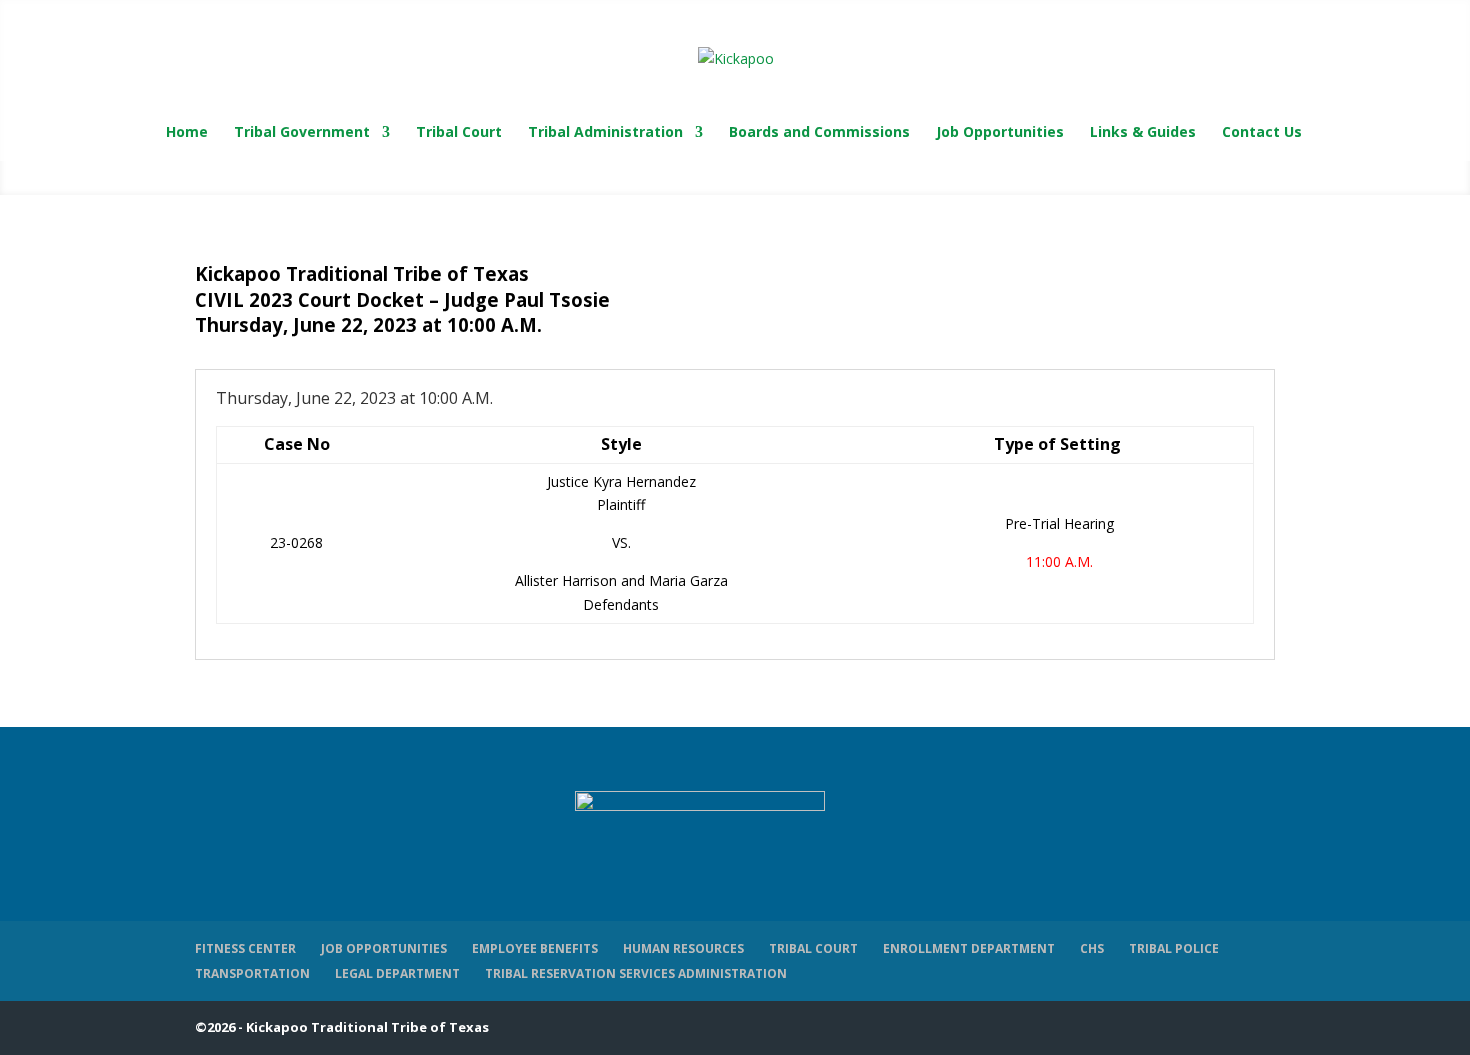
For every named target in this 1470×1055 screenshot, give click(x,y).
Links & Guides (1143, 133)
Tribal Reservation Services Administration (636, 973)
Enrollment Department (969, 948)
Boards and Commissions (819, 133)
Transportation (252, 973)
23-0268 (296, 542)
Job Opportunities (1000, 133)
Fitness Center (245, 948)
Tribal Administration (605, 133)
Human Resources (683, 948)
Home (187, 133)
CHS (1092, 948)
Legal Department (397, 973)
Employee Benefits (535, 948)
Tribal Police (1174, 948)
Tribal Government (302, 133)
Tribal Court (459, 133)
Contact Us (1262, 133)
